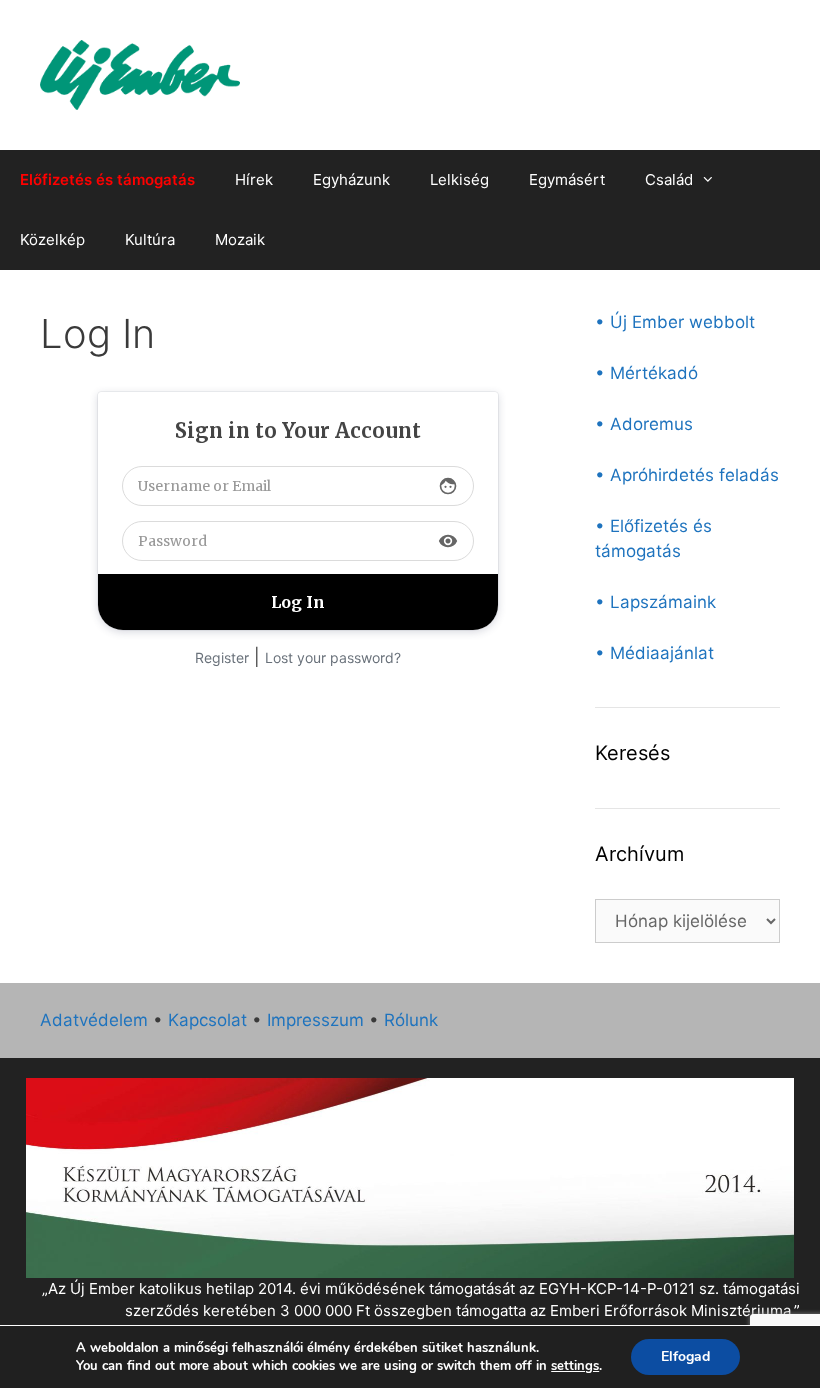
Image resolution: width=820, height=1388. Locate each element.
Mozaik (240, 239)
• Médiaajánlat (654, 653)
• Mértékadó (646, 373)
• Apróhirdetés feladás (687, 475)
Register (222, 657)
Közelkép (52, 239)
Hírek (254, 179)
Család (669, 179)
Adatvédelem (94, 1020)
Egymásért (567, 179)
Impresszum (315, 1020)
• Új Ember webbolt (675, 322)
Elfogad (685, 1356)
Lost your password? (333, 657)
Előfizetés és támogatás (107, 179)
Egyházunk (351, 179)
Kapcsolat (207, 1020)
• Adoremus (644, 424)
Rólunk (411, 1020)
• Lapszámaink (655, 602)
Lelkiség (459, 179)
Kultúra (150, 239)
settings (575, 1366)
